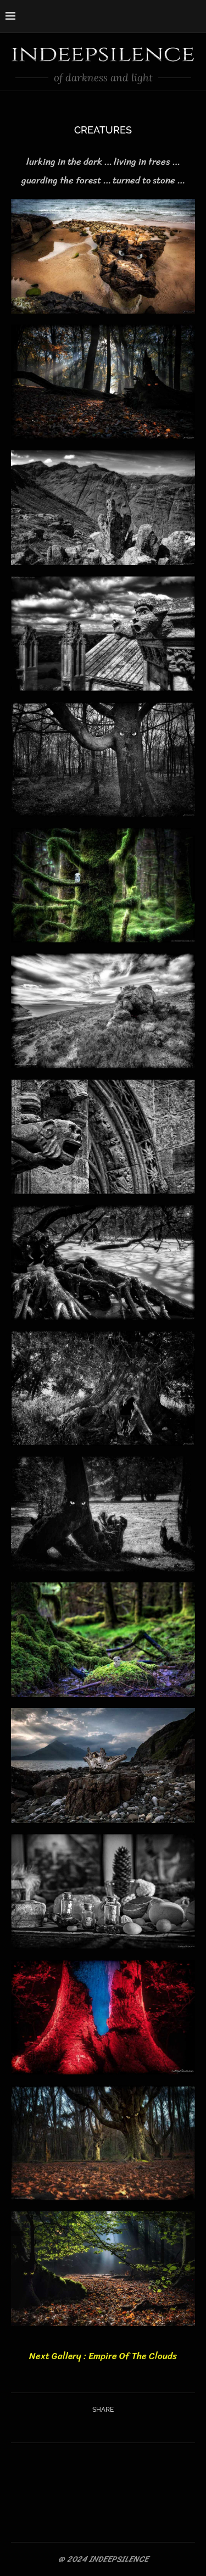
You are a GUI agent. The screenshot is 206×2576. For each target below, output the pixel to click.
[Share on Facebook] (90, 2427)
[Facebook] (156, 15)
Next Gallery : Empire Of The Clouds (103, 2356)
